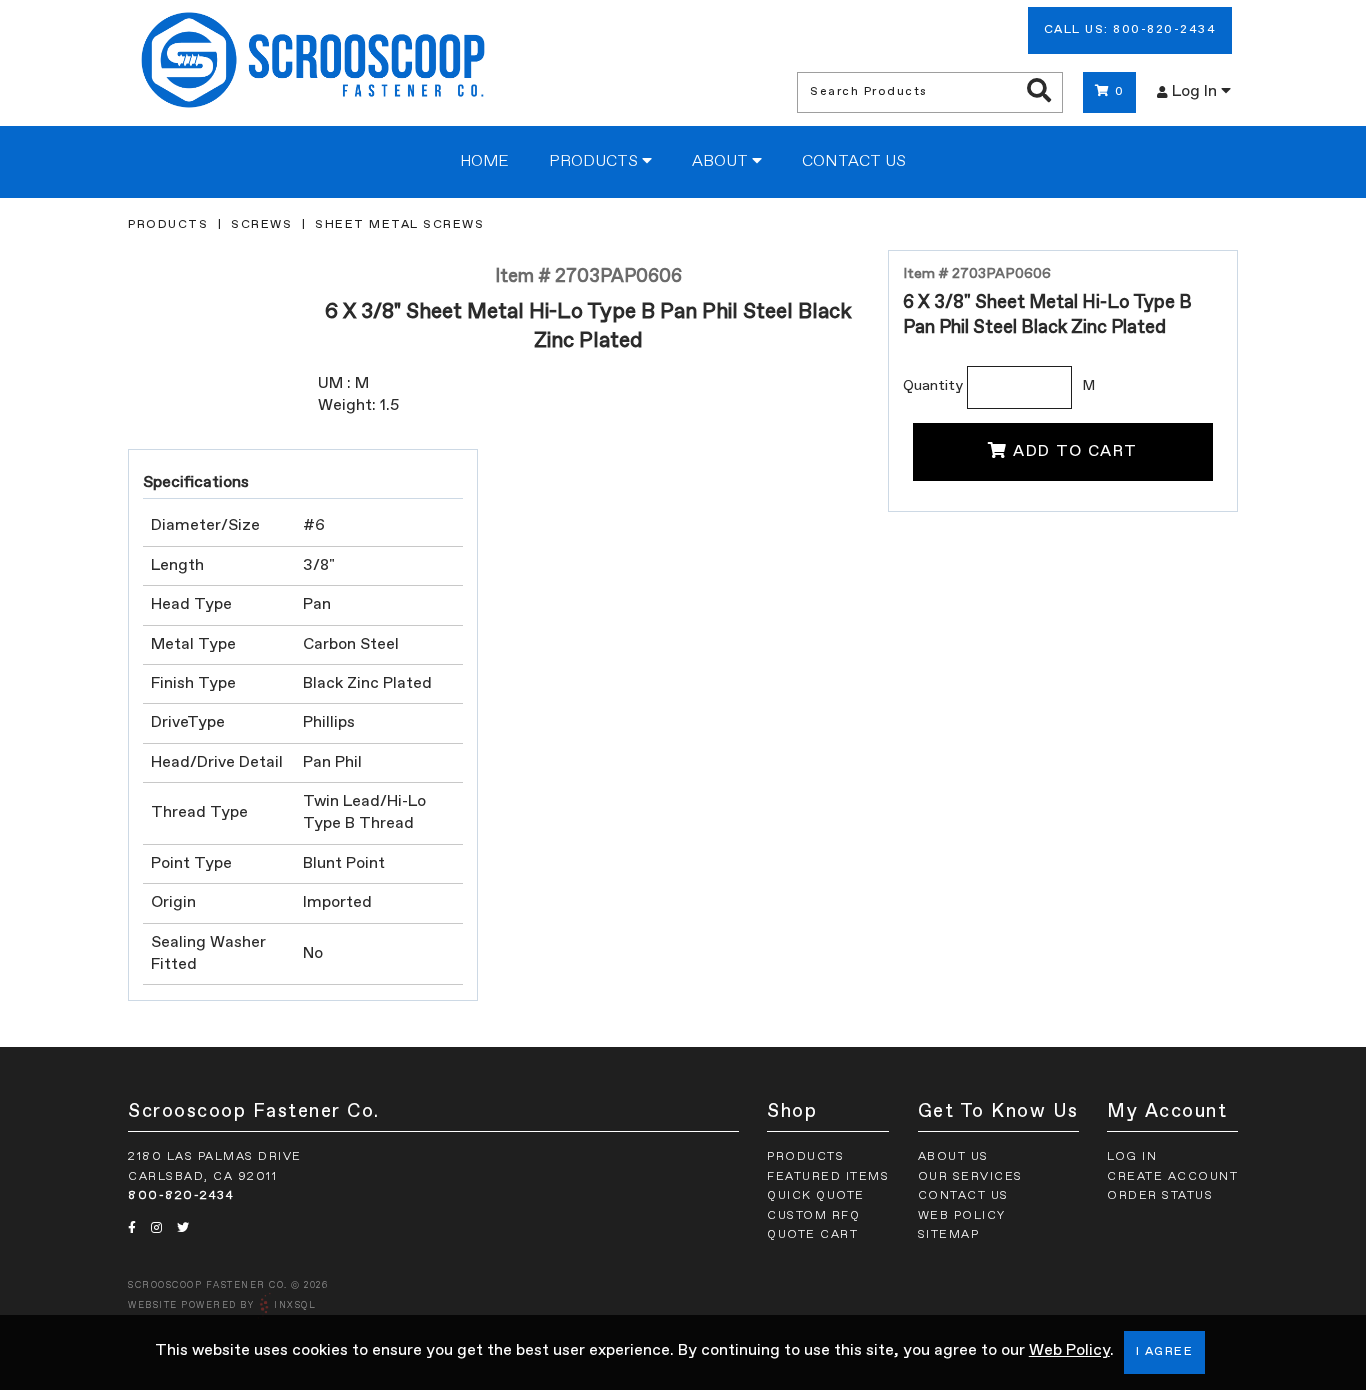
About (722, 162)
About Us (953, 1157)
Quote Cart (812, 1235)
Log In (1196, 92)
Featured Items (828, 1177)
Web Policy (1069, 1351)
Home (484, 162)
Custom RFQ (813, 1216)
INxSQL (295, 1305)
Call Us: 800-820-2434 (1130, 30)
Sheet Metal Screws (399, 225)
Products (595, 162)
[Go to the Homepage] (313, 63)
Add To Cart (1075, 452)
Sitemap (949, 1235)
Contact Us (854, 162)
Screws (261, 225)
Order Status (1160, 1196)
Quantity (933, 386)
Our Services (970, 1177)
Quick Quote (816, 1196)
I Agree (1165, 1352)
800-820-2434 (181, 1196)
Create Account (1172, 1177)
